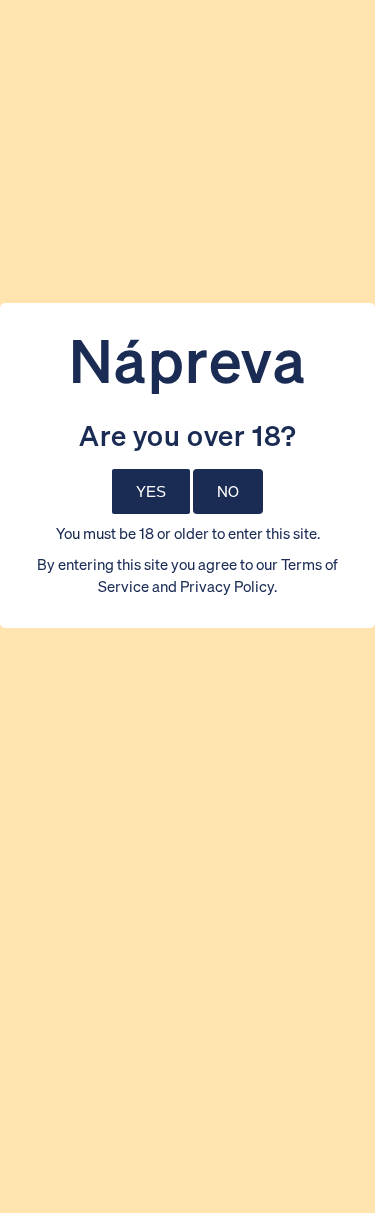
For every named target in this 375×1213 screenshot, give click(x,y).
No (228, 491)
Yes (151, 491)
